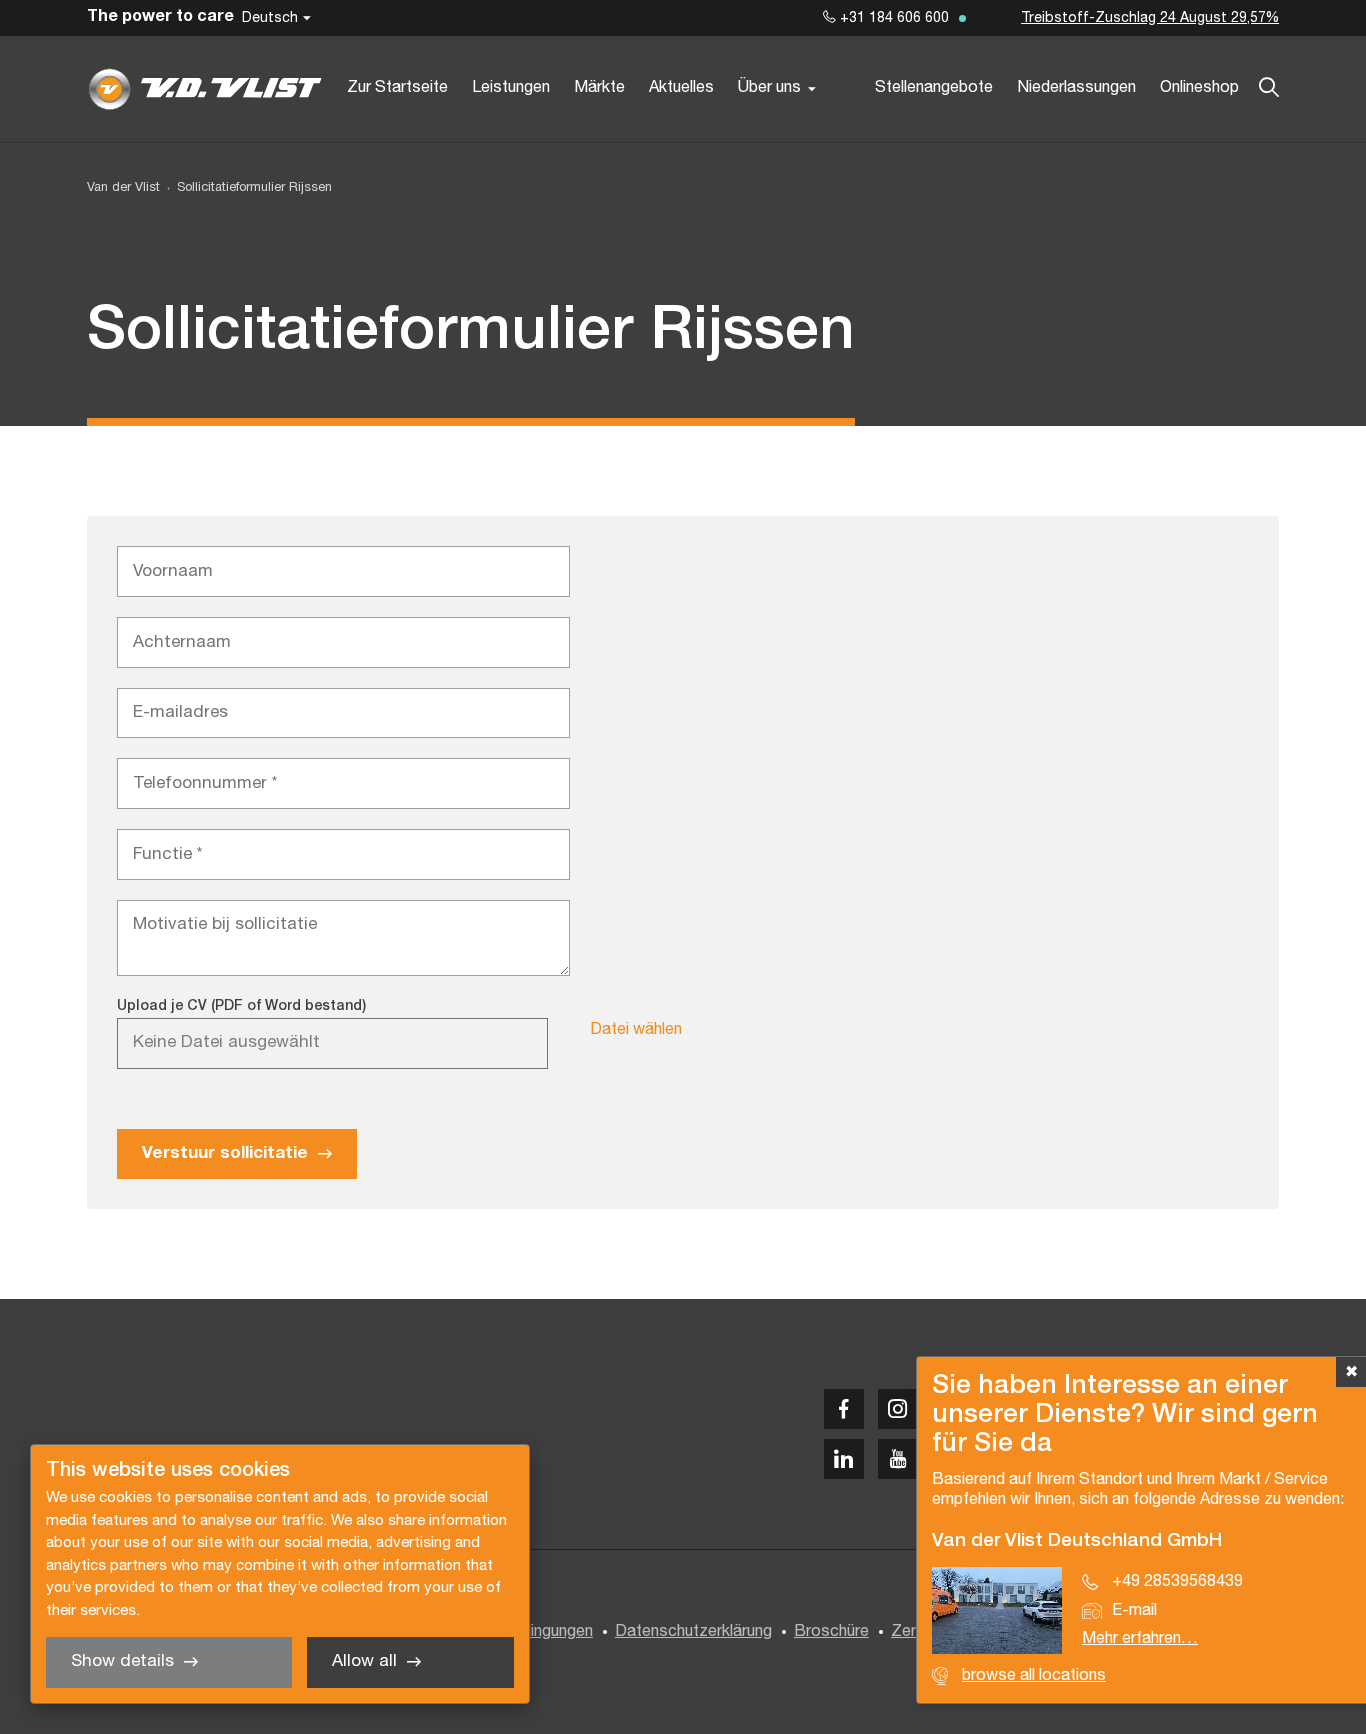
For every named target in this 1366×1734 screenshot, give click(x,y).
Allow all (364, 1661)
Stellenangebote (934, 88)
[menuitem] (246, 188)
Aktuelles (681, 88)
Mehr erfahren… (1140, 1639)
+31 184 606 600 (892, 18)
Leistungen (511, 88)
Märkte (599, 88)
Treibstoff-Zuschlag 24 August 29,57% (1150, 18)
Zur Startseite (397, 88)
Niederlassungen (1076, 88)
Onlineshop (1199, 88)
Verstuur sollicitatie (225, 1153)
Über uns (769, 88)
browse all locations (1034, 1676)
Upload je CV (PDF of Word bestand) (241, 1006)
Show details (122, 1661)
